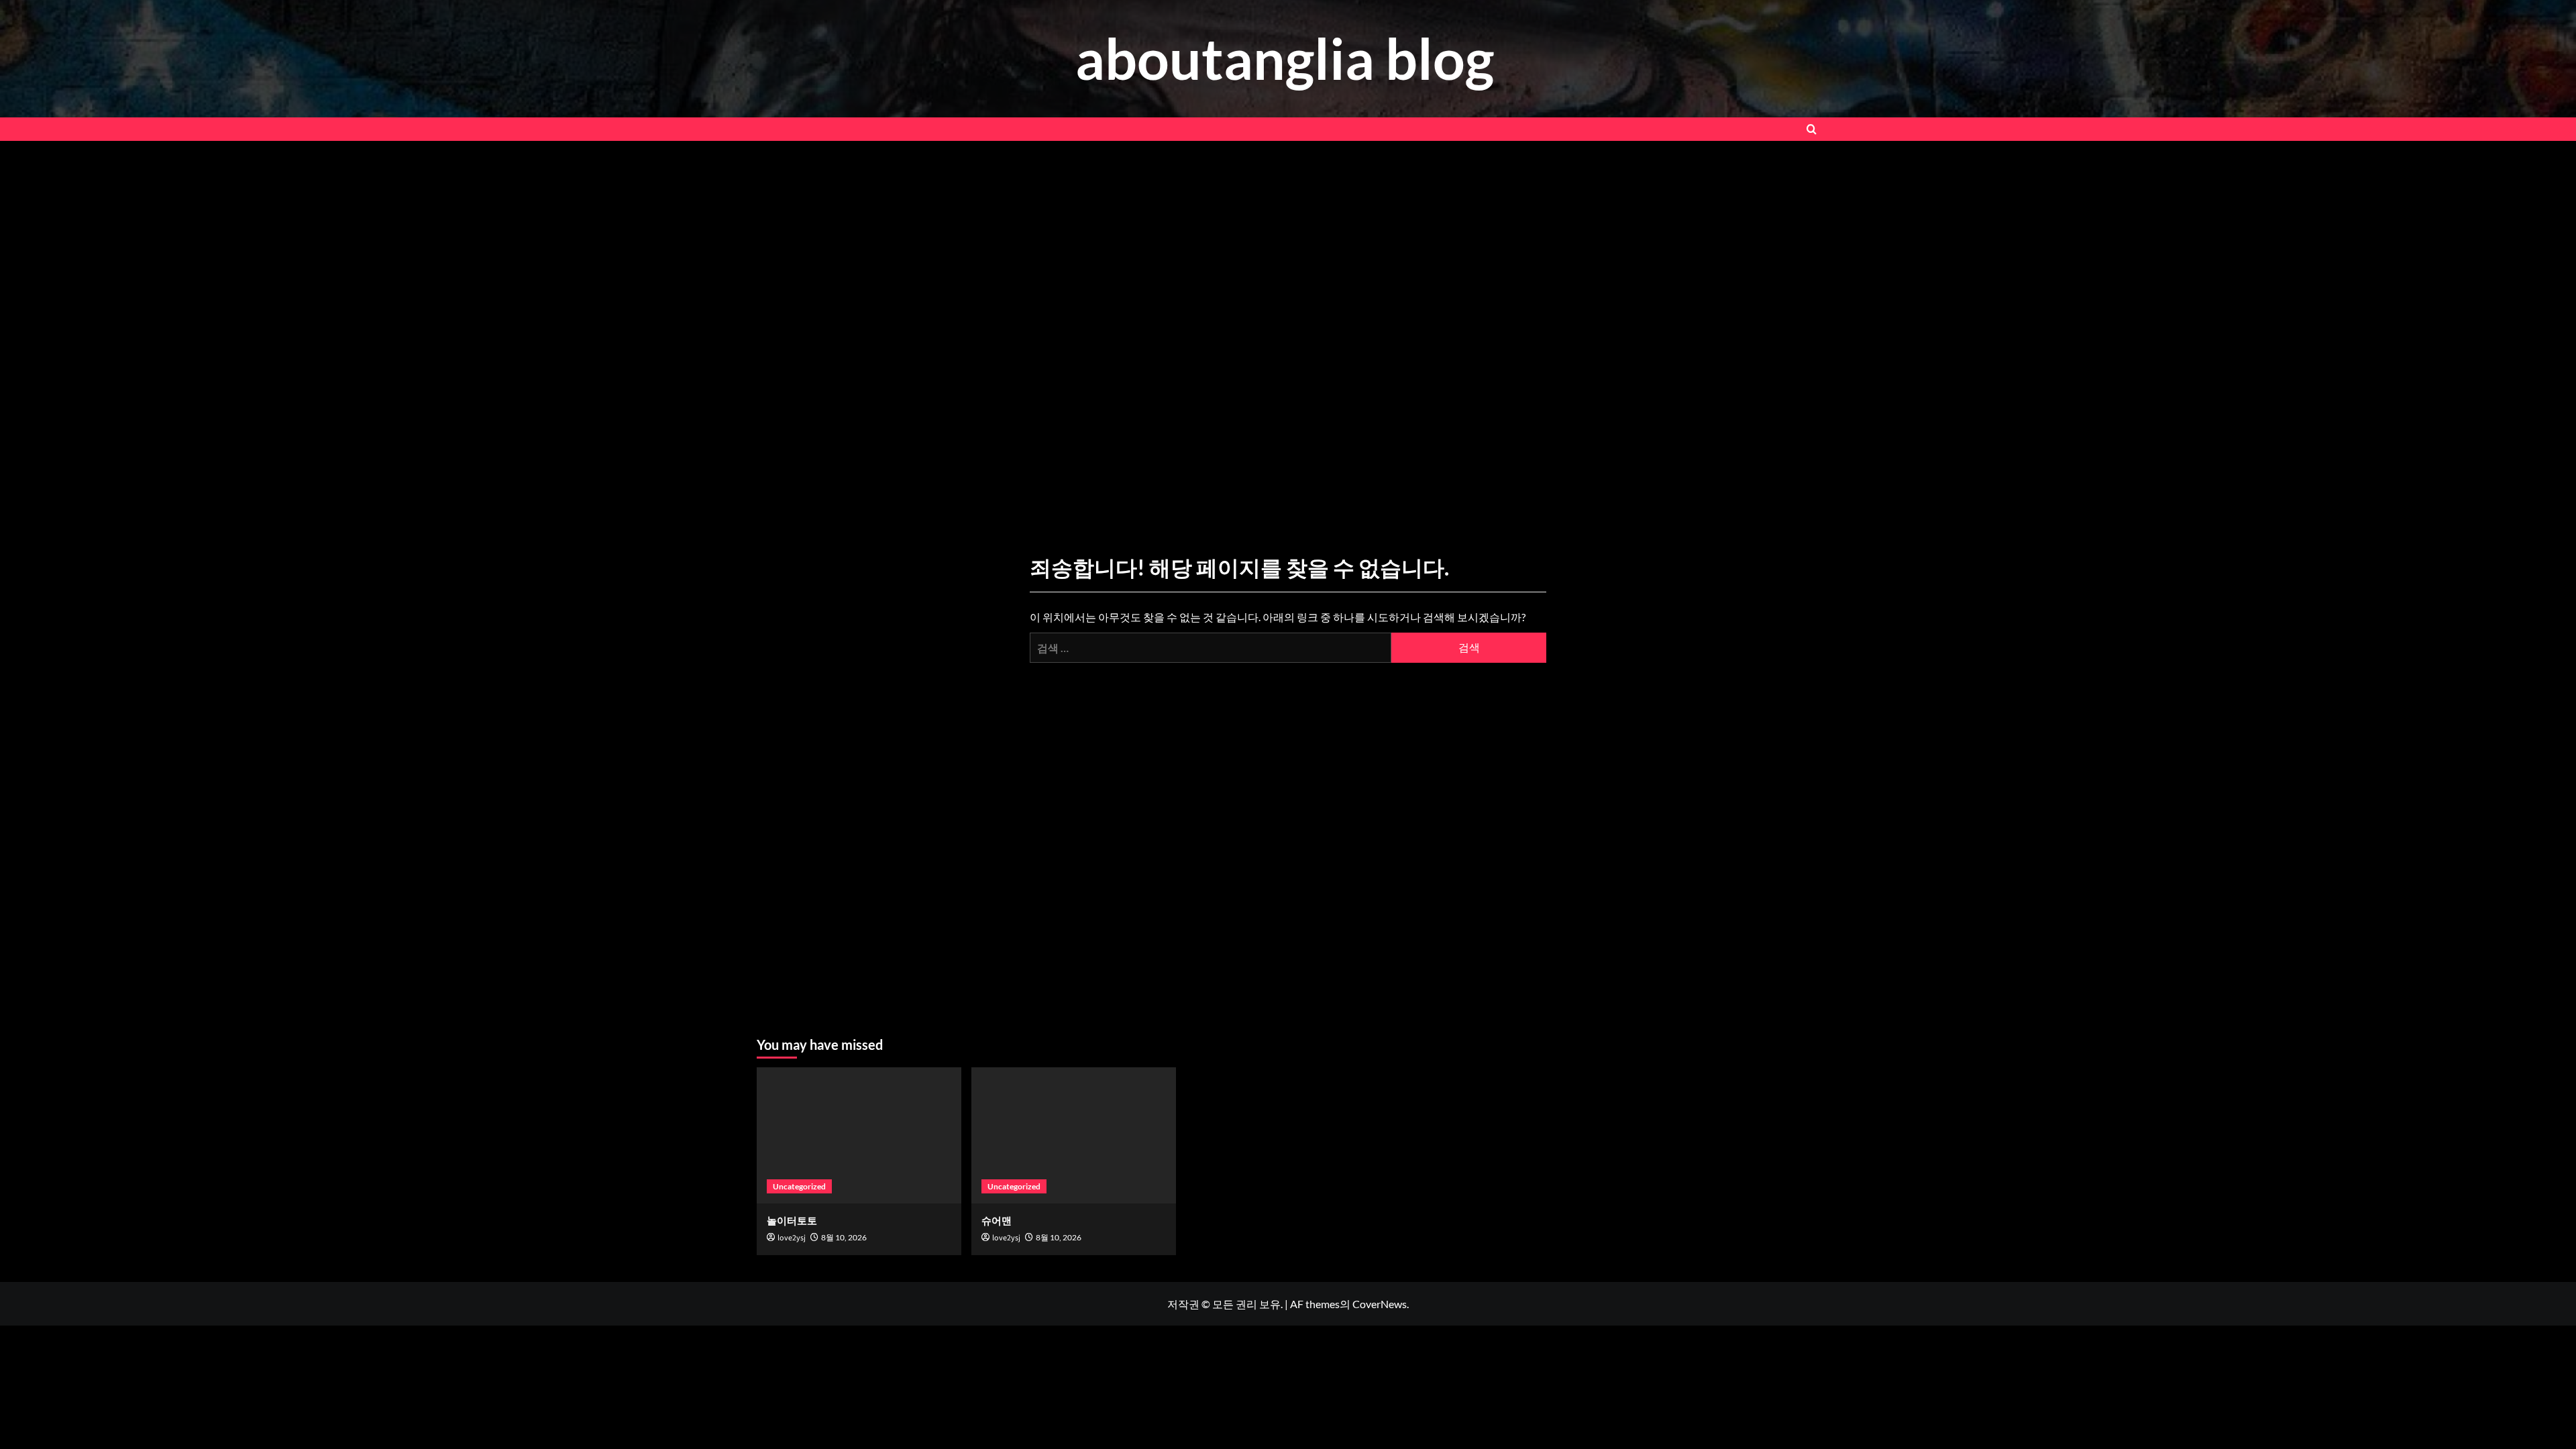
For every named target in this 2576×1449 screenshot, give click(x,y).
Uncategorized (799, 1186)
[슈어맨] (1074, 1135)
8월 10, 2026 (844, 1237)
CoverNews (1380, 1304)
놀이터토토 (792, 1220)
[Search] (1812, 129)
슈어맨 (997, 1220)
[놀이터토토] (859, 1135)
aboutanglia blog (1285, 58)
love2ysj (792, 1238)
